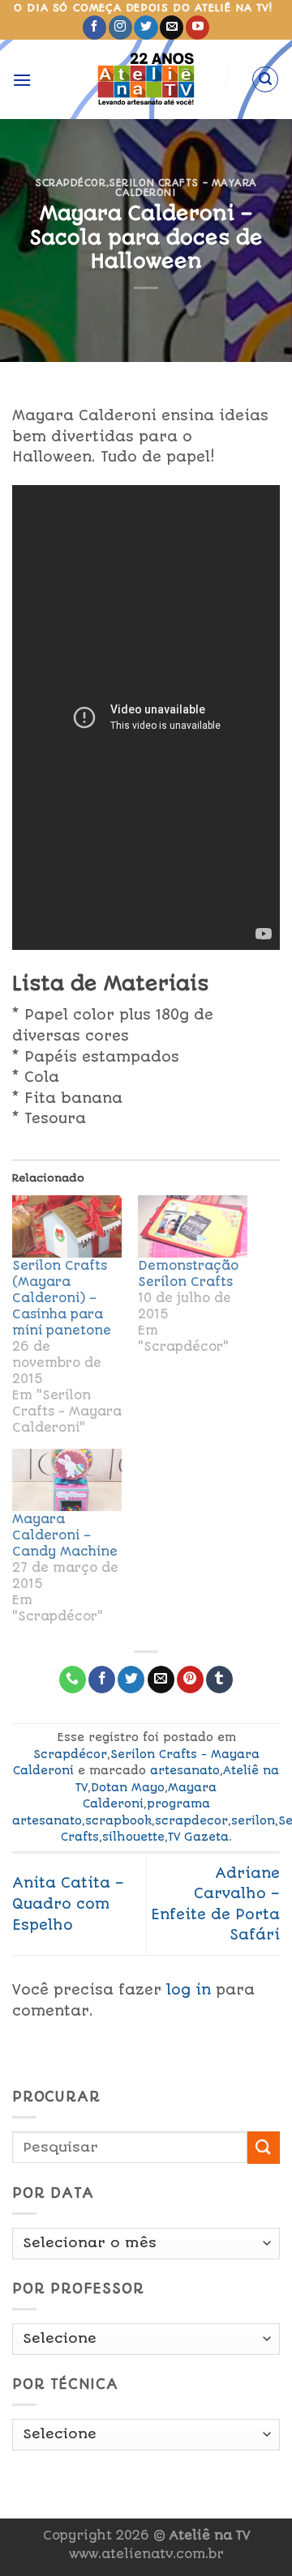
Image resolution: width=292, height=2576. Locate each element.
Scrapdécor (71, 183)
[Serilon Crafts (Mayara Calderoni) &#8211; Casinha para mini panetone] (67, 1226)
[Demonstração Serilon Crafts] (193, 1226)
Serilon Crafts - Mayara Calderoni (183, 188)
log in (189, 1990)
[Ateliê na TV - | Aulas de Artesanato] (146, 79)
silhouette (133, 1837)
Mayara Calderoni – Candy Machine (65, 1535)
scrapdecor (191, 1820)
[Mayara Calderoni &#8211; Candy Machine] (67, 1480)
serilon (253, 1820)
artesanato (185, 1770)
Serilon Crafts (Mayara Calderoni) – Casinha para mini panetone (62, 1298)
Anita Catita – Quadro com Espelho (68, 1903)
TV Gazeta (198, 1837)
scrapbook (118, 1820)
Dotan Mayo (128, 1787)
